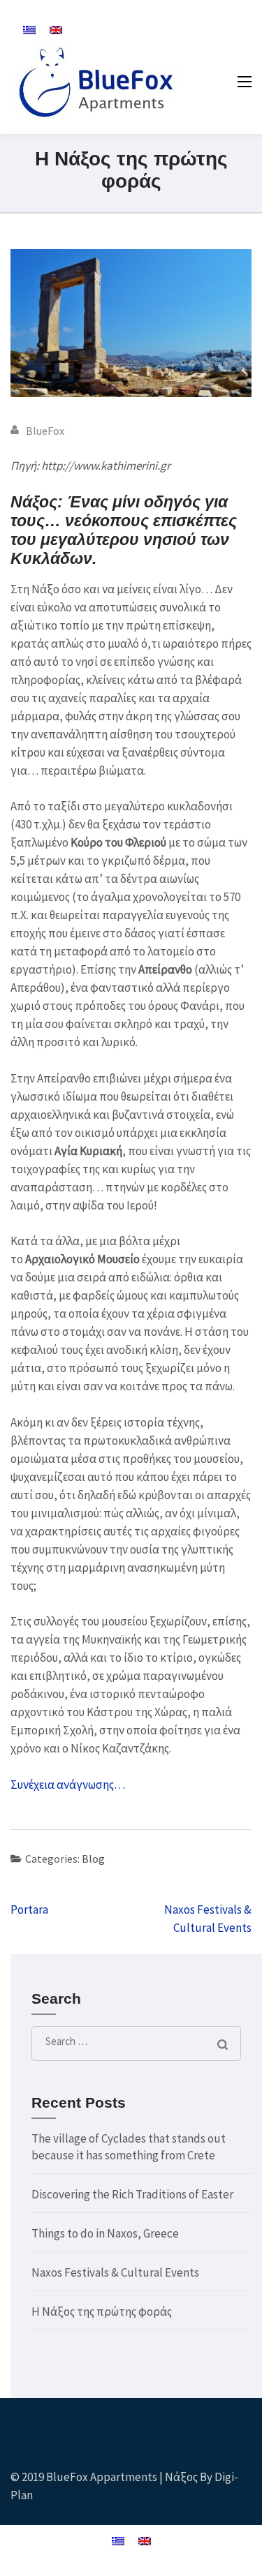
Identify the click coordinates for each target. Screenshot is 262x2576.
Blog (93, 1859)
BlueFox (45, 431)
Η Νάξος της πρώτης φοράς (102, 2311)
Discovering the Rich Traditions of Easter (132, 2194)
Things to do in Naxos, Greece (105, 2233)
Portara (29, 1909)
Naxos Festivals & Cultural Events (115, 2272)
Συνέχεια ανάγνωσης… (68, 1785)
